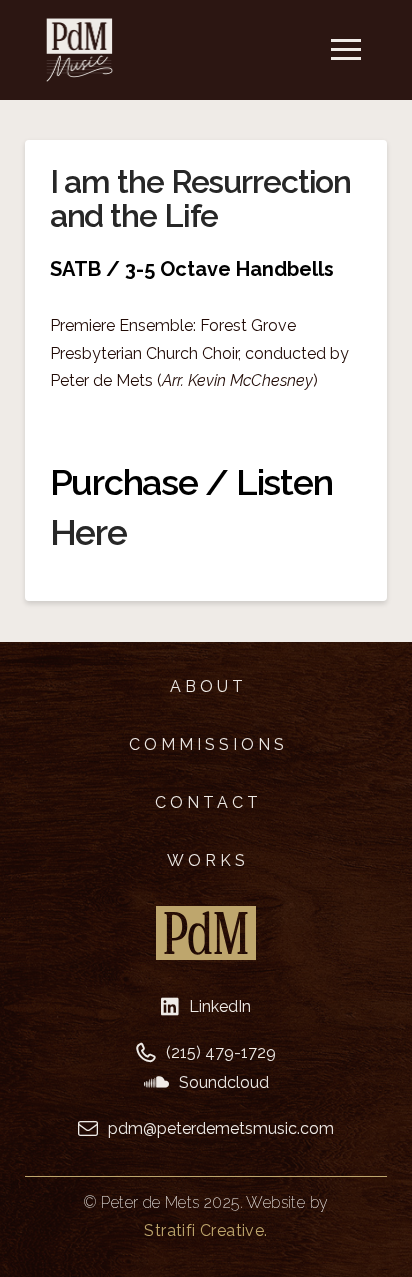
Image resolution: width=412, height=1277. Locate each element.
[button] (346, 50)
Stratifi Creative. (205, 1230)
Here (88, 532)
